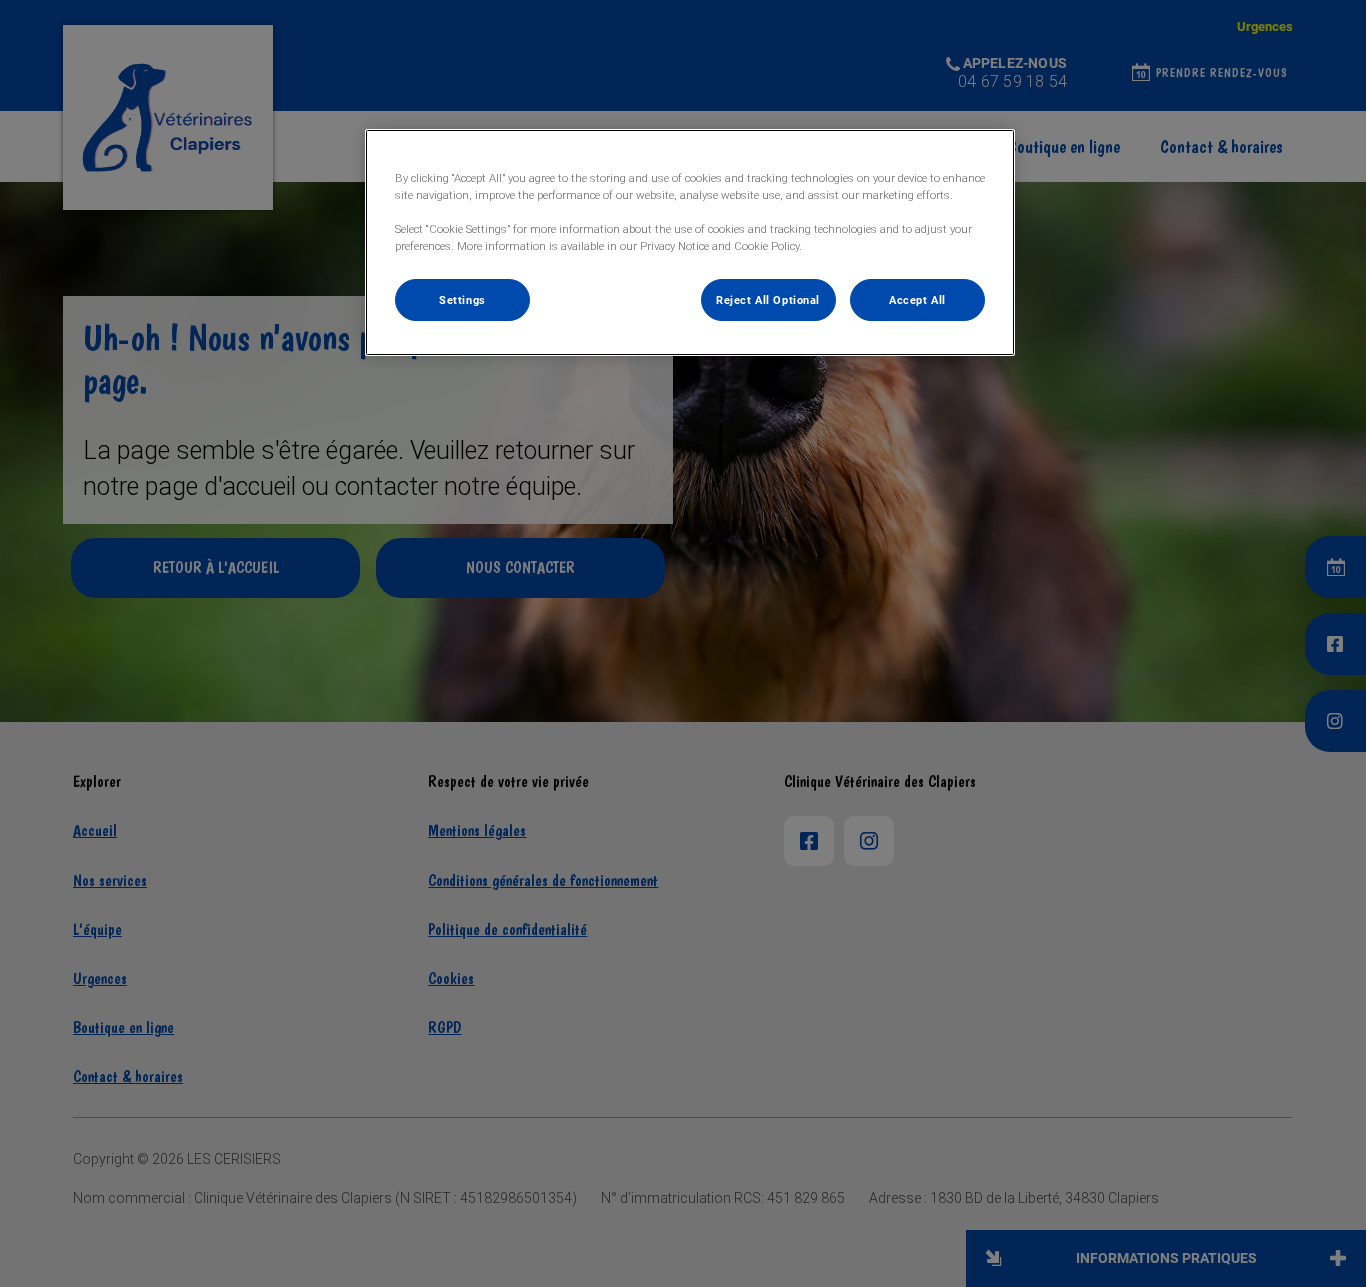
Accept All (917, 299)
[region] (690, 242)
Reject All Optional (768, 299)
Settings (462, 299)
